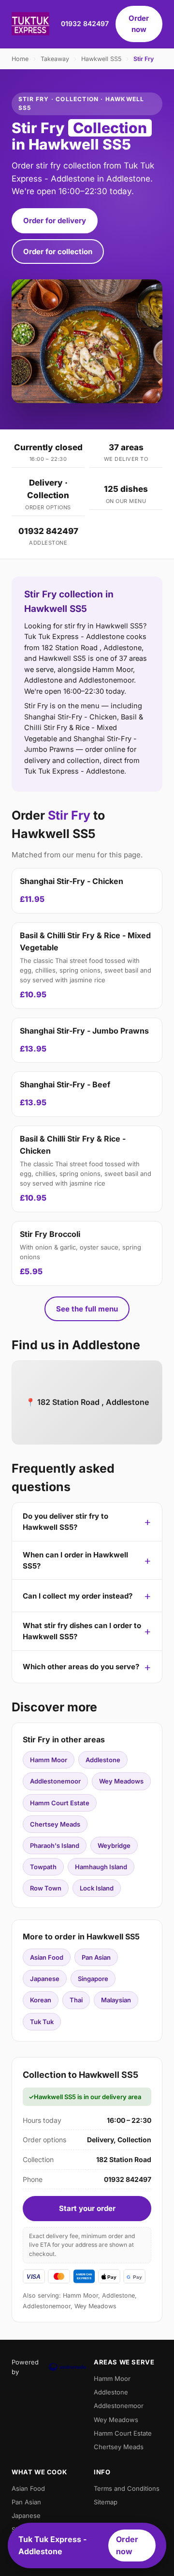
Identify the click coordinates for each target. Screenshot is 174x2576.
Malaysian (116, 2000)
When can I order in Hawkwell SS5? (75, 1560)
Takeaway (55, 59)
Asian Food (47, 1957)
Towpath (43, 1867)
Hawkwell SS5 (101, 59)
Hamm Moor (49, 1760)
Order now (139, 24)
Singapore (93, 1979)
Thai (76, 2000)
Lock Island (97, 1888)
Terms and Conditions (127, 2488)
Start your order (87, 2208)
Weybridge (114, 1845)
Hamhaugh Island (101, 1867)
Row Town (46, 1888)
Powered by (25, 2367)
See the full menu (87, 1309)
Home (20, 59)
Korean (41, 2000)
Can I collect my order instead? (78, 1596)
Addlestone (103, 1760)
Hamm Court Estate (60, 1803)
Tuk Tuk (42, 2022)
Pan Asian (96, 1957)
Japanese (45, 1979)
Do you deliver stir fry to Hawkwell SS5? (65, 1522)
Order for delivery (55, 221)
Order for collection (58, 252)
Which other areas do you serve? (81, 1667)
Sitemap (106, 2502)
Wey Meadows (121, 1781)
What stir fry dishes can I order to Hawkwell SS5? (82, 1631)
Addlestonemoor (55, 1781)
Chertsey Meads (55, 1824)
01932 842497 (85, 23)
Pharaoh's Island (55, 1845)
